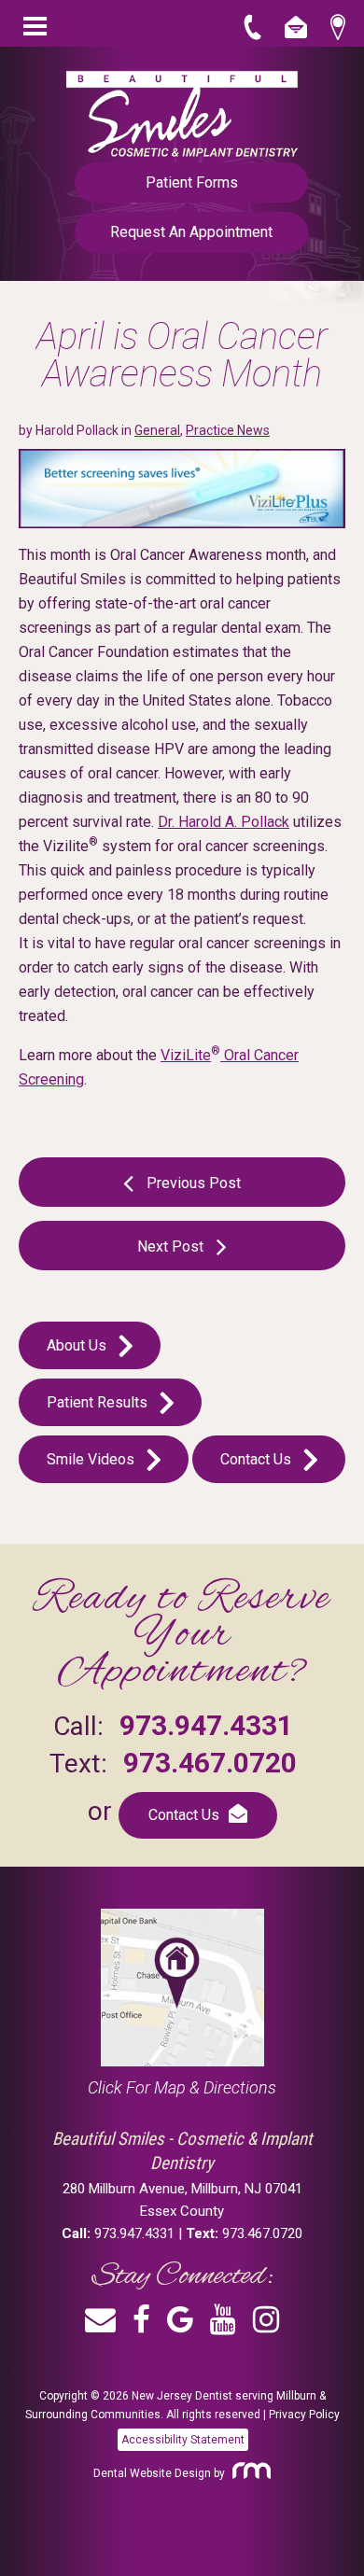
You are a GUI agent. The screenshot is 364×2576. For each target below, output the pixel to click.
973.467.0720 (210, 1763)
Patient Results (99, 1402)
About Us (78, 1345)
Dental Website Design (152, 2473)
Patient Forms (192, 182)
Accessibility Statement (183, 2440)
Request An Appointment (191, 232)
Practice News (228, 430)
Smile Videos (92, 1459)
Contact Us (258, 1459)
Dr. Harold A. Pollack (224, 822)
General (157, 430)
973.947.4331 (206, 1725)
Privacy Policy (304, 2415)
